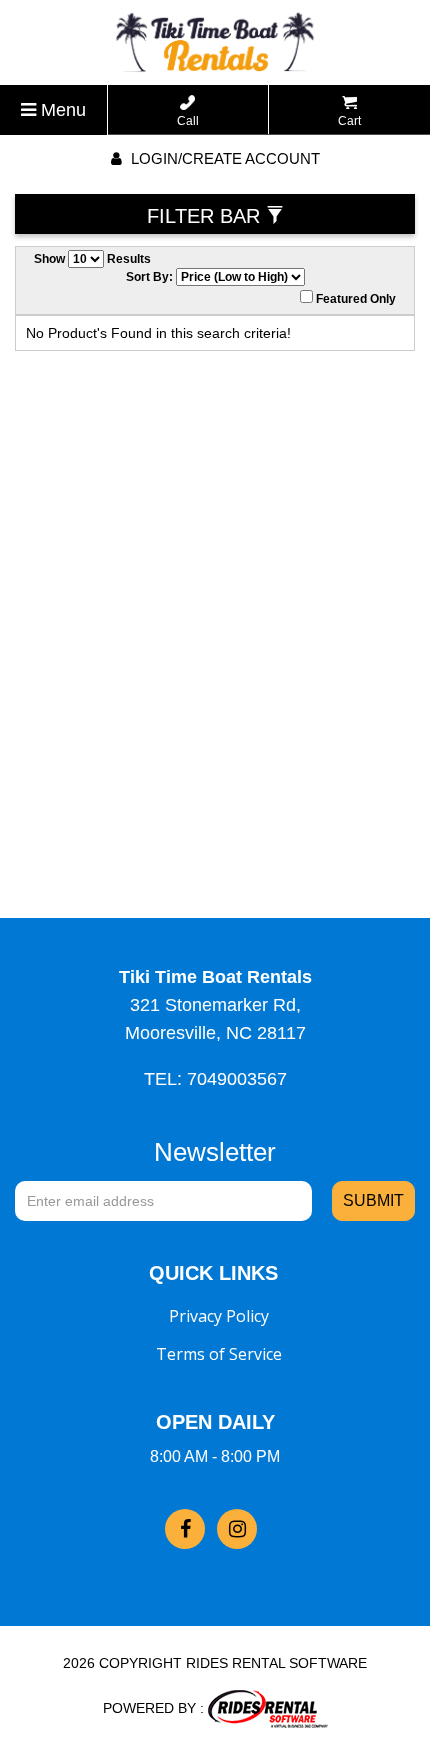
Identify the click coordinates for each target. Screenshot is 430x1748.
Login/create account (223, 158)
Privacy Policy (219, 1316)
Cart (349, 121)
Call (188, 121)
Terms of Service (219, 1354)
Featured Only (354, 299)
